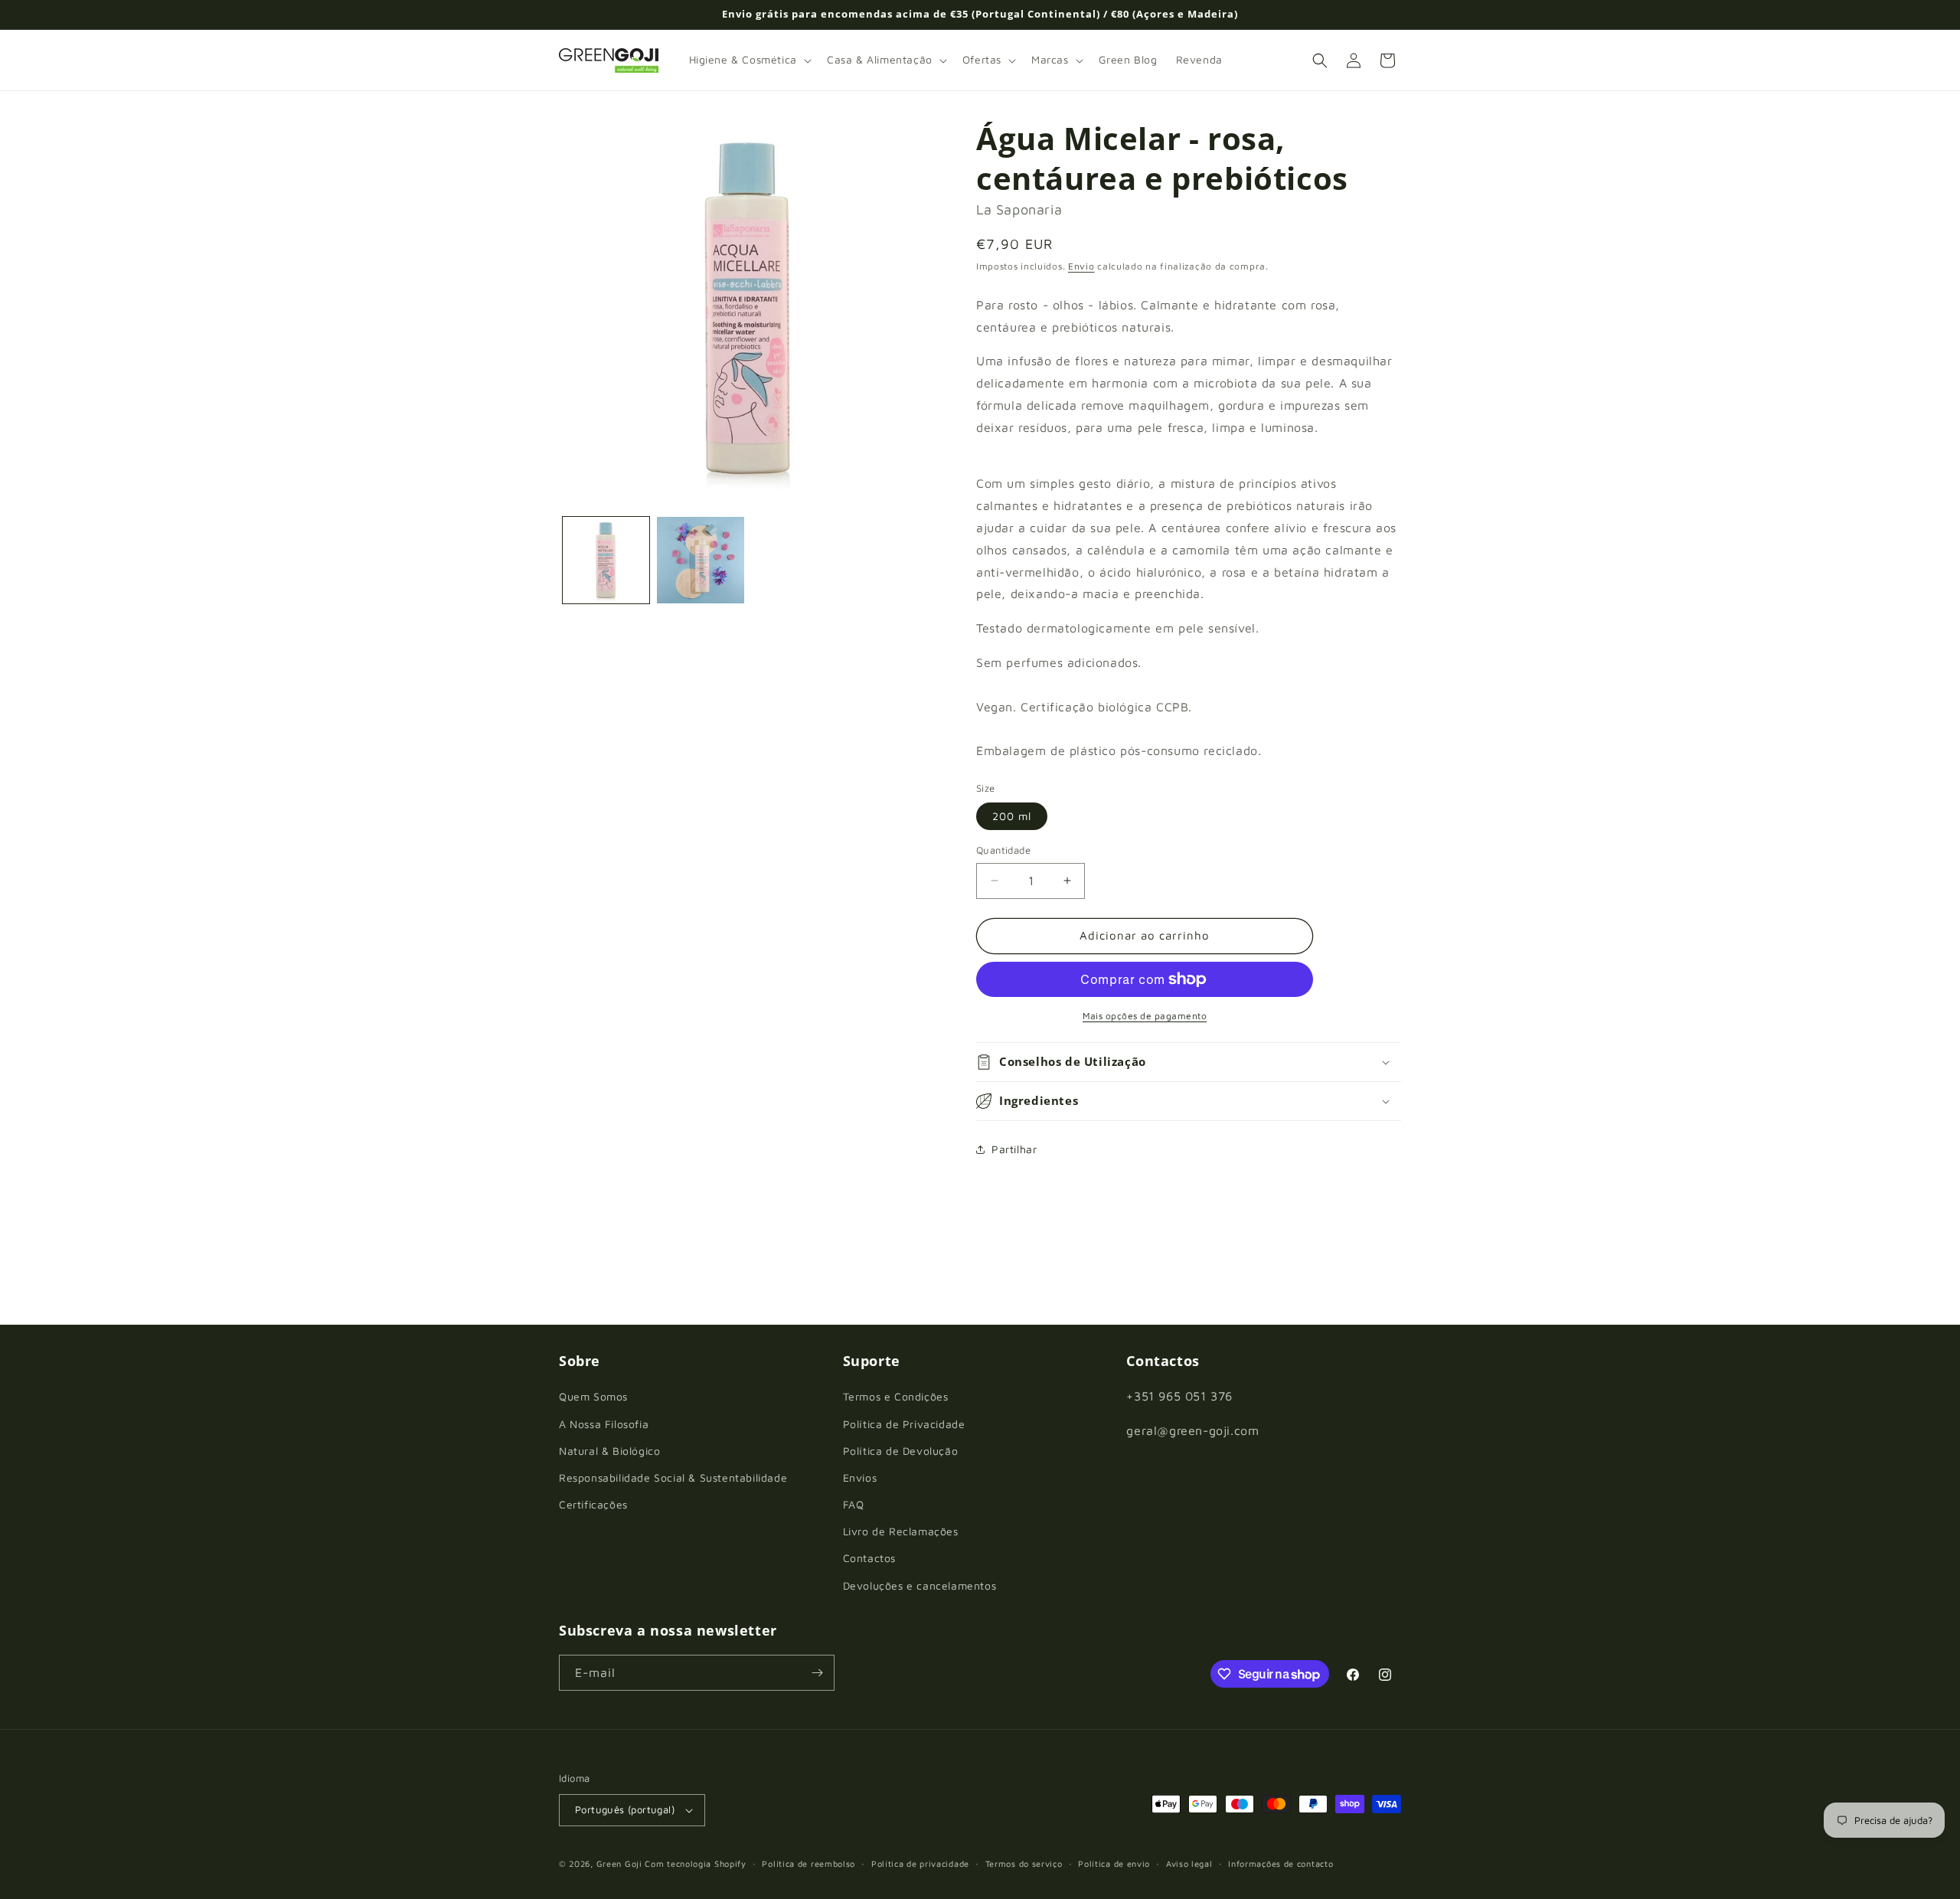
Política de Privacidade (904, 1424)
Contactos (869, 1558)
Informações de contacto (1281, 1863)
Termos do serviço (1024, 1863)
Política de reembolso (808, 1863)
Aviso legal (1189, 1863)
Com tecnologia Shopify (695, 1863)
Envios (860, 1477)
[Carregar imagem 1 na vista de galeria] (606, 560)
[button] (749, 60)
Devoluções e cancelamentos (920, 1585)
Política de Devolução (901, 1451)
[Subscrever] (817, 1673)
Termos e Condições (896, 1396)
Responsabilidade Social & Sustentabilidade (673, 1477)
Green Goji (619, 1863)
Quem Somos (593, 1396)
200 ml (1012, 816)
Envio (1081, 266)
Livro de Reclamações (901, 1531)
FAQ (854, 1504)
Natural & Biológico (609, 1451)
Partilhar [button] (1014, 1149)
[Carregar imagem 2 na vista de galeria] (700, 560)
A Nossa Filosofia (604, 1424)
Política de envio (1114, 1863)
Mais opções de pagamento (1145, 1016)
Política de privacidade (920, 1863)
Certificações (593, 1504)
